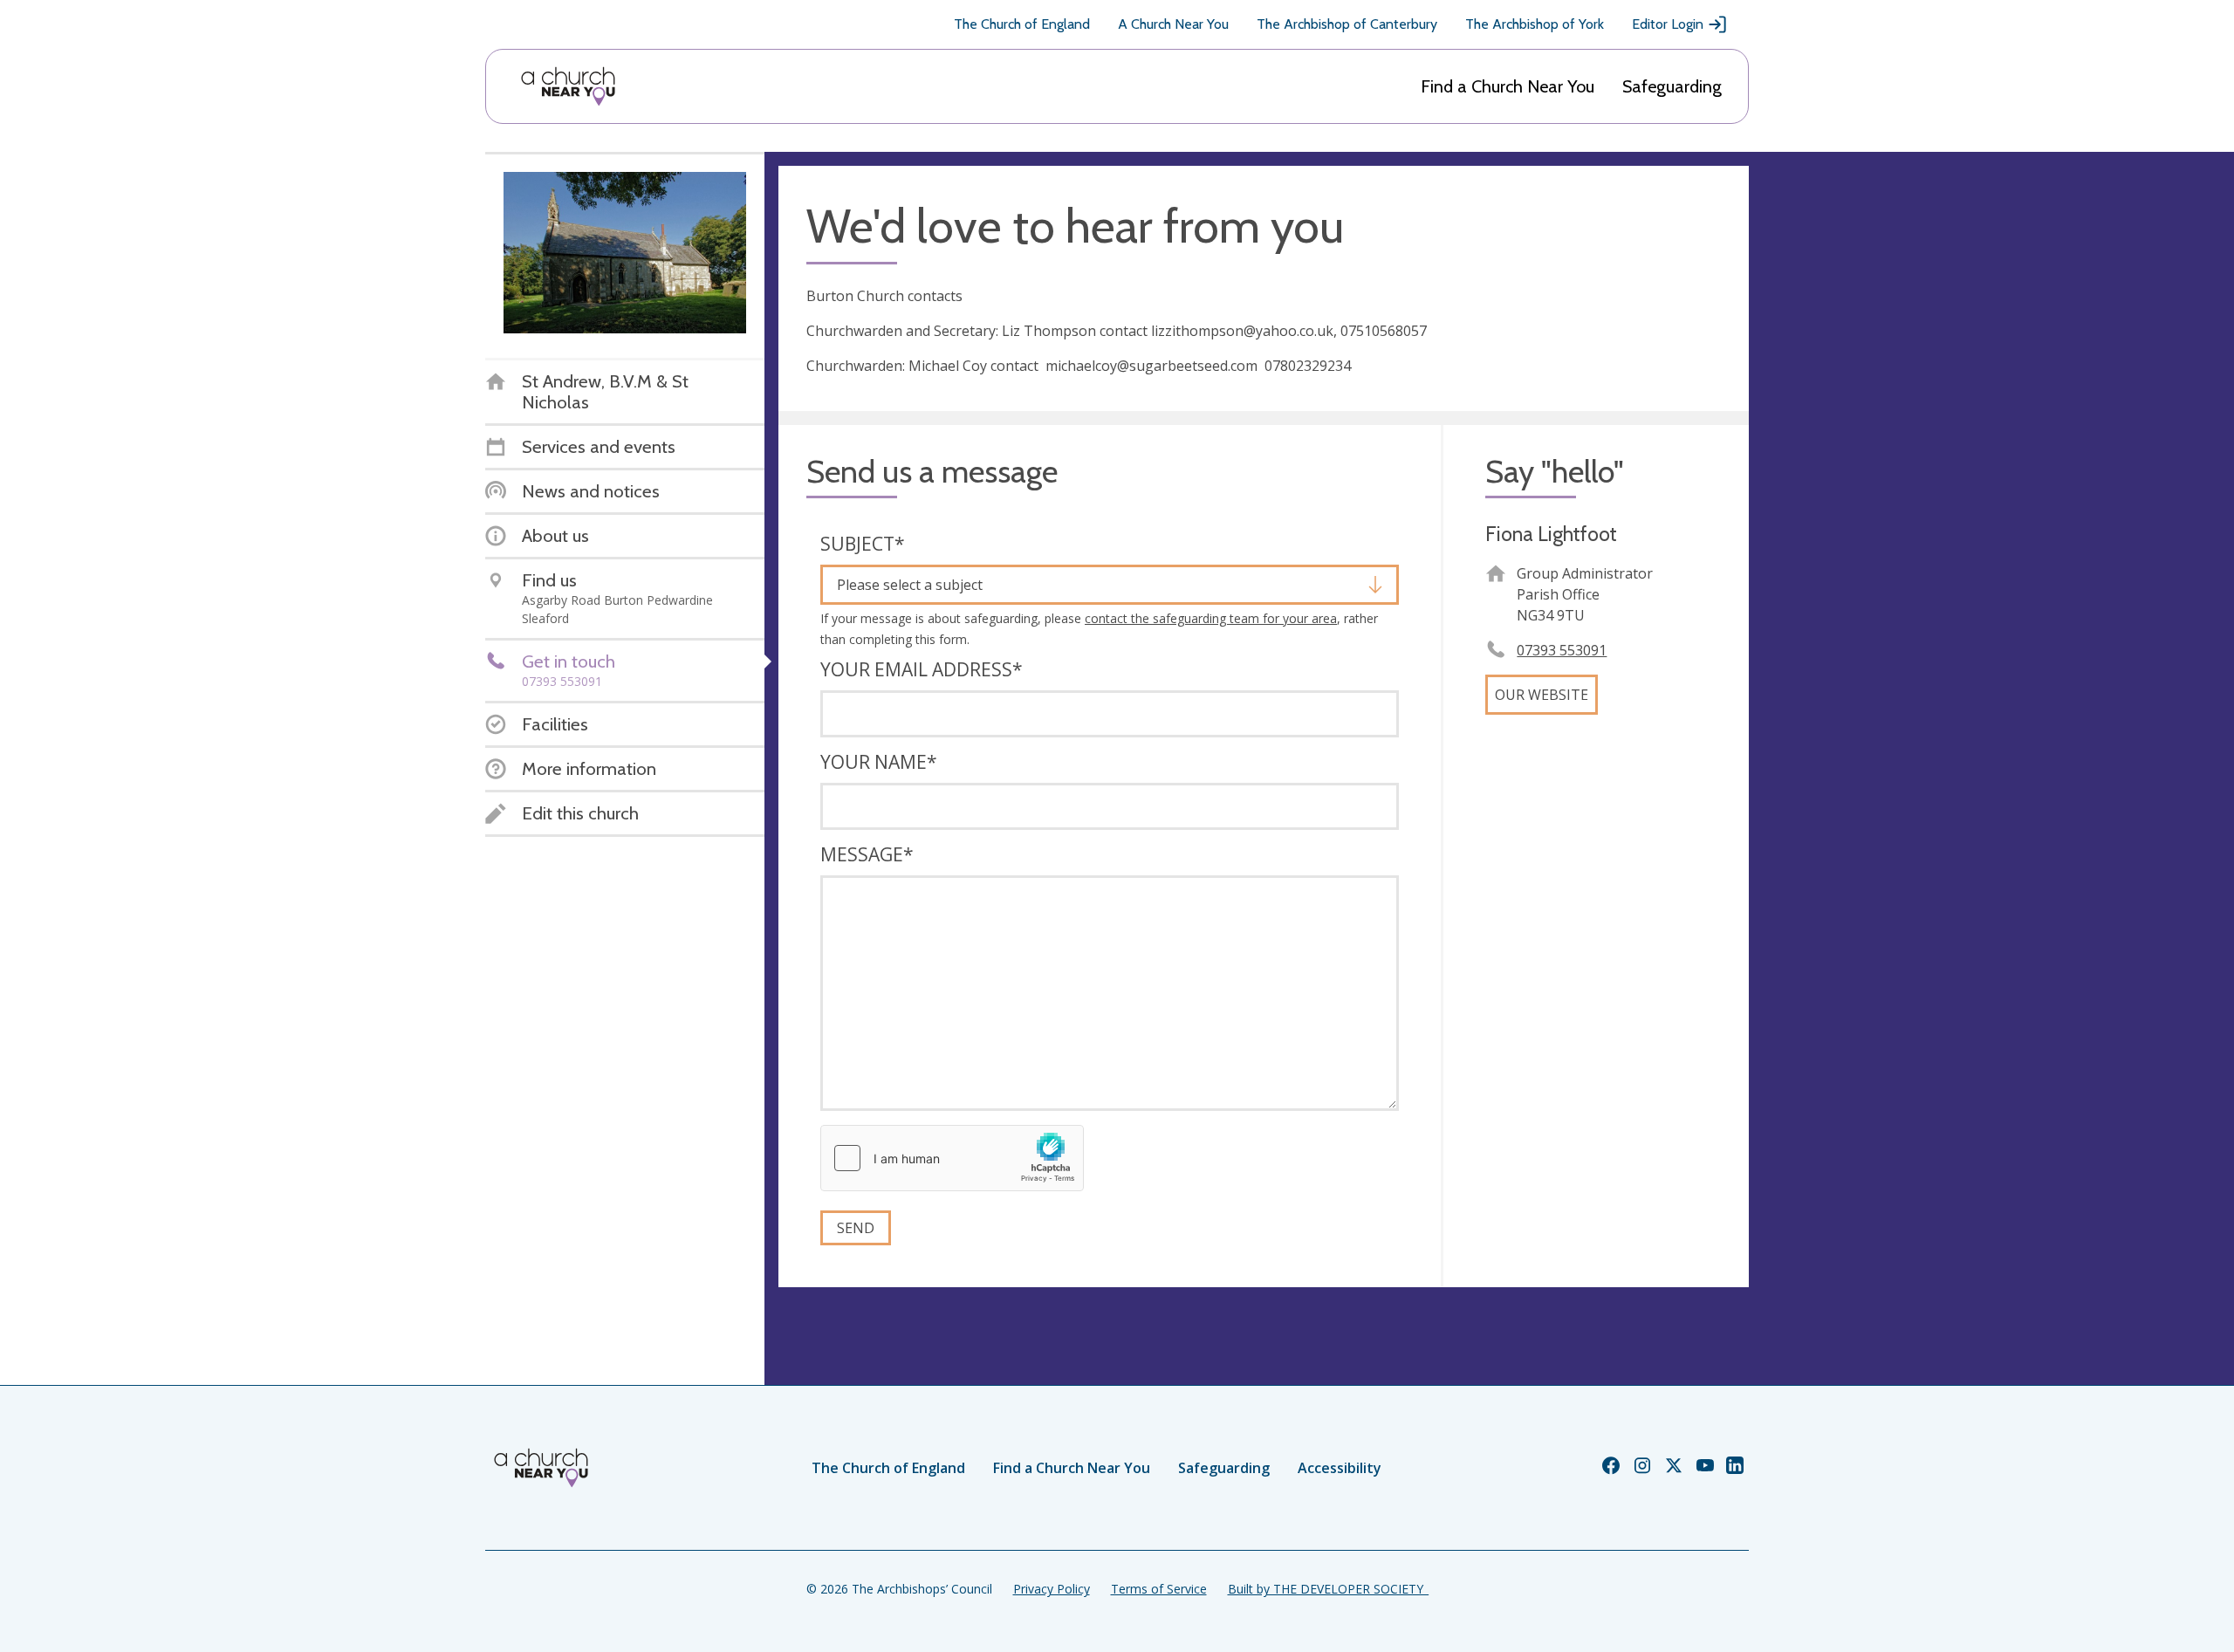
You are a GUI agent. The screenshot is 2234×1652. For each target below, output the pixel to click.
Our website (1542, 695)
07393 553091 (1562, 650)
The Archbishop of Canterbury (1347, 24)
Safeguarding (1672, 86)
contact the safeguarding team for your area (1211, 618)
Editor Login (1668, 24)
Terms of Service (1159, 1589)
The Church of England (1022, 24)
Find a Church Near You (1508, 86)
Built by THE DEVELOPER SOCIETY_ (1328, 1589)
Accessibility (1340, 1468)
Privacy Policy (1052, 1589)
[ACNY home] (568, 86)
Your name (879, 762)
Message (867, 854)
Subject (863, 544)
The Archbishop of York (1535, 24)
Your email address (922, 669)
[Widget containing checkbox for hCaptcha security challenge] (952, 1158)
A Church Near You (1173, 24)
